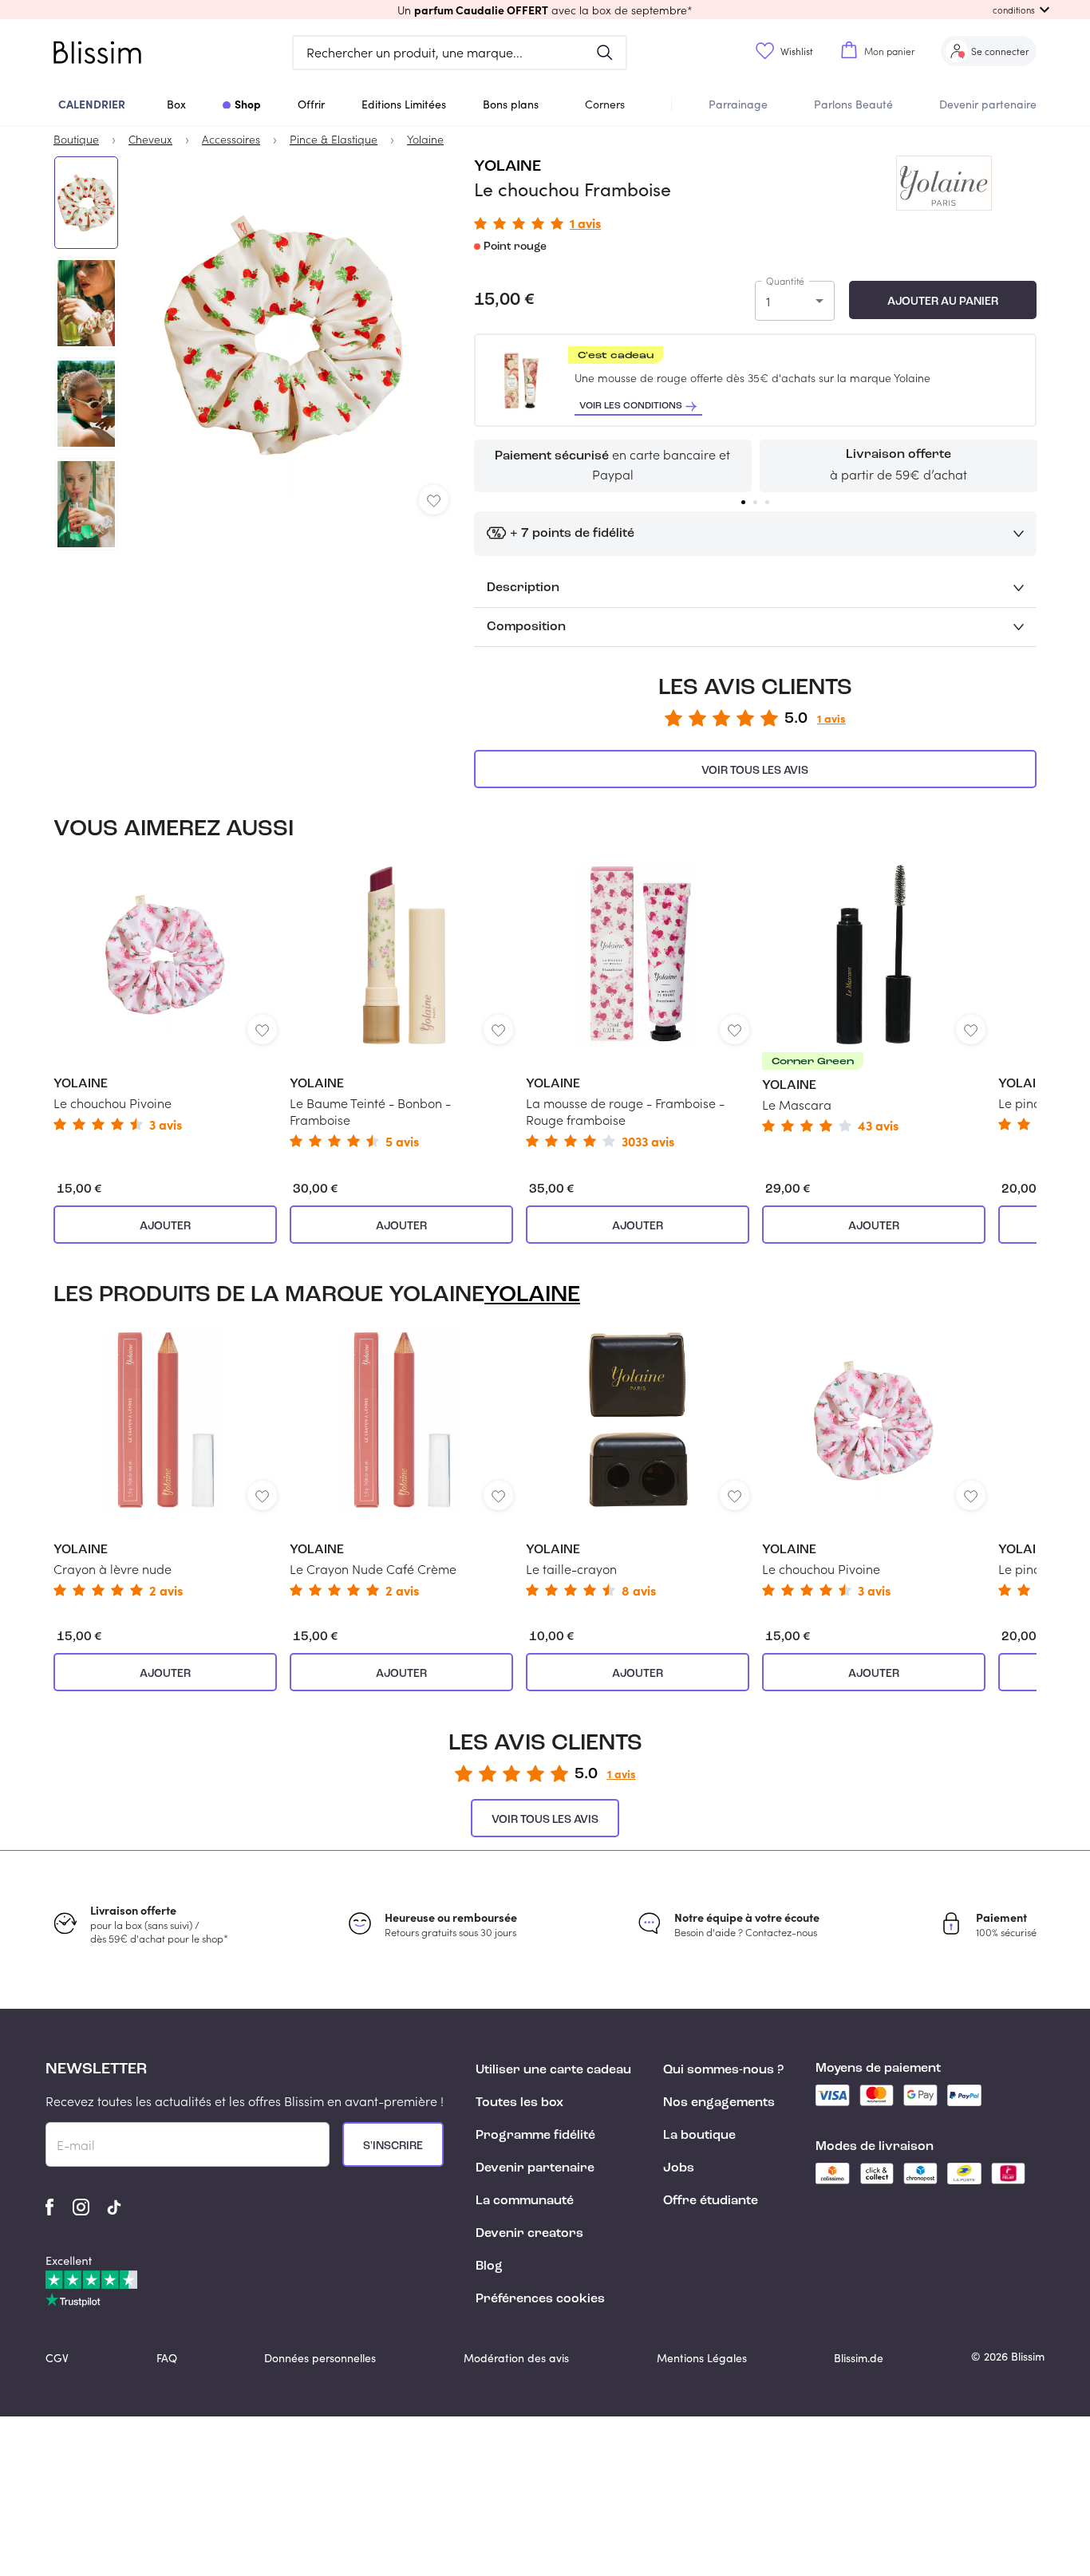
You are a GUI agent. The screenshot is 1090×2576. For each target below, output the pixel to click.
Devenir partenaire (988, 104)
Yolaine (507, 167)
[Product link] (165, 998)
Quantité (785, 281)
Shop (248, 104)
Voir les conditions (631, 406)
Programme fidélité (535, 2136)
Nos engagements (719, 2103)
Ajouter (165, 1226)
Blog (489, 2266)
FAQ (167, 2358)
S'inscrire (393, 2146)
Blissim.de (859, 2358)
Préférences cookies (540, 2299)
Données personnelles (320, 2358)
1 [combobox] (768, 301)
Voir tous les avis (755, 771)
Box (176, 104)
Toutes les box (519, 2103)
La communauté (525, 2201)
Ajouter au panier (943, 302)
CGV (57, 2358)
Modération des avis (516, 2358)
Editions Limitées (404, 104)
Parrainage (738, 104)
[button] (545, 10)
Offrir (311, 104)
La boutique (699, 2136)
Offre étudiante (711, 2201)
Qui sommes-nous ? (723, 2070)
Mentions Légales (702, 2358)
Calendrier (92, 104)
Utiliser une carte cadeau (553, 2070)
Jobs (679, 2168)
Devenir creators (529, 2234)
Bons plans (511, 104)
